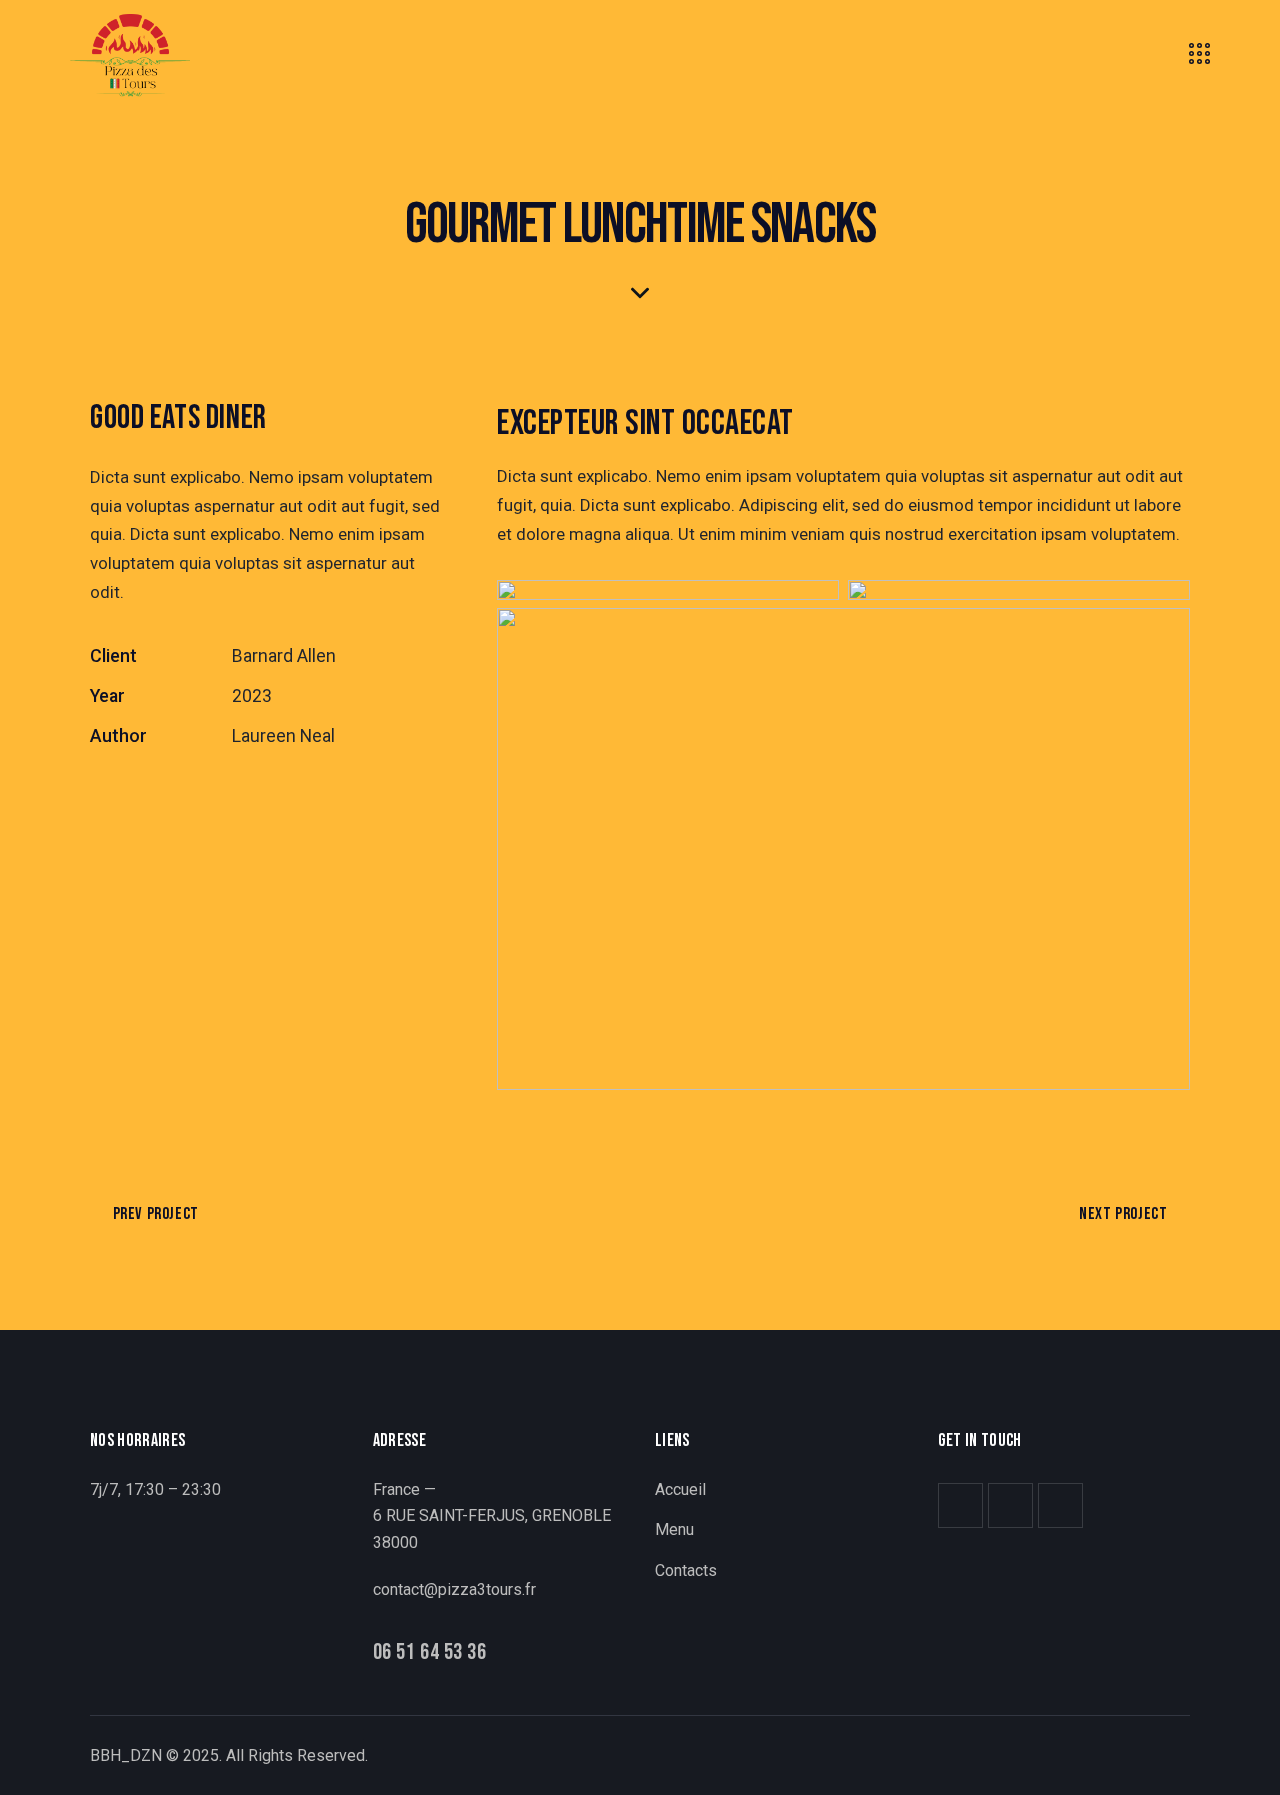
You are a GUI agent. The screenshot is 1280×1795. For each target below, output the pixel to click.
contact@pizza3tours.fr (454, 1589)
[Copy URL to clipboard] (239, 798)
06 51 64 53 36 (430, 1653)
